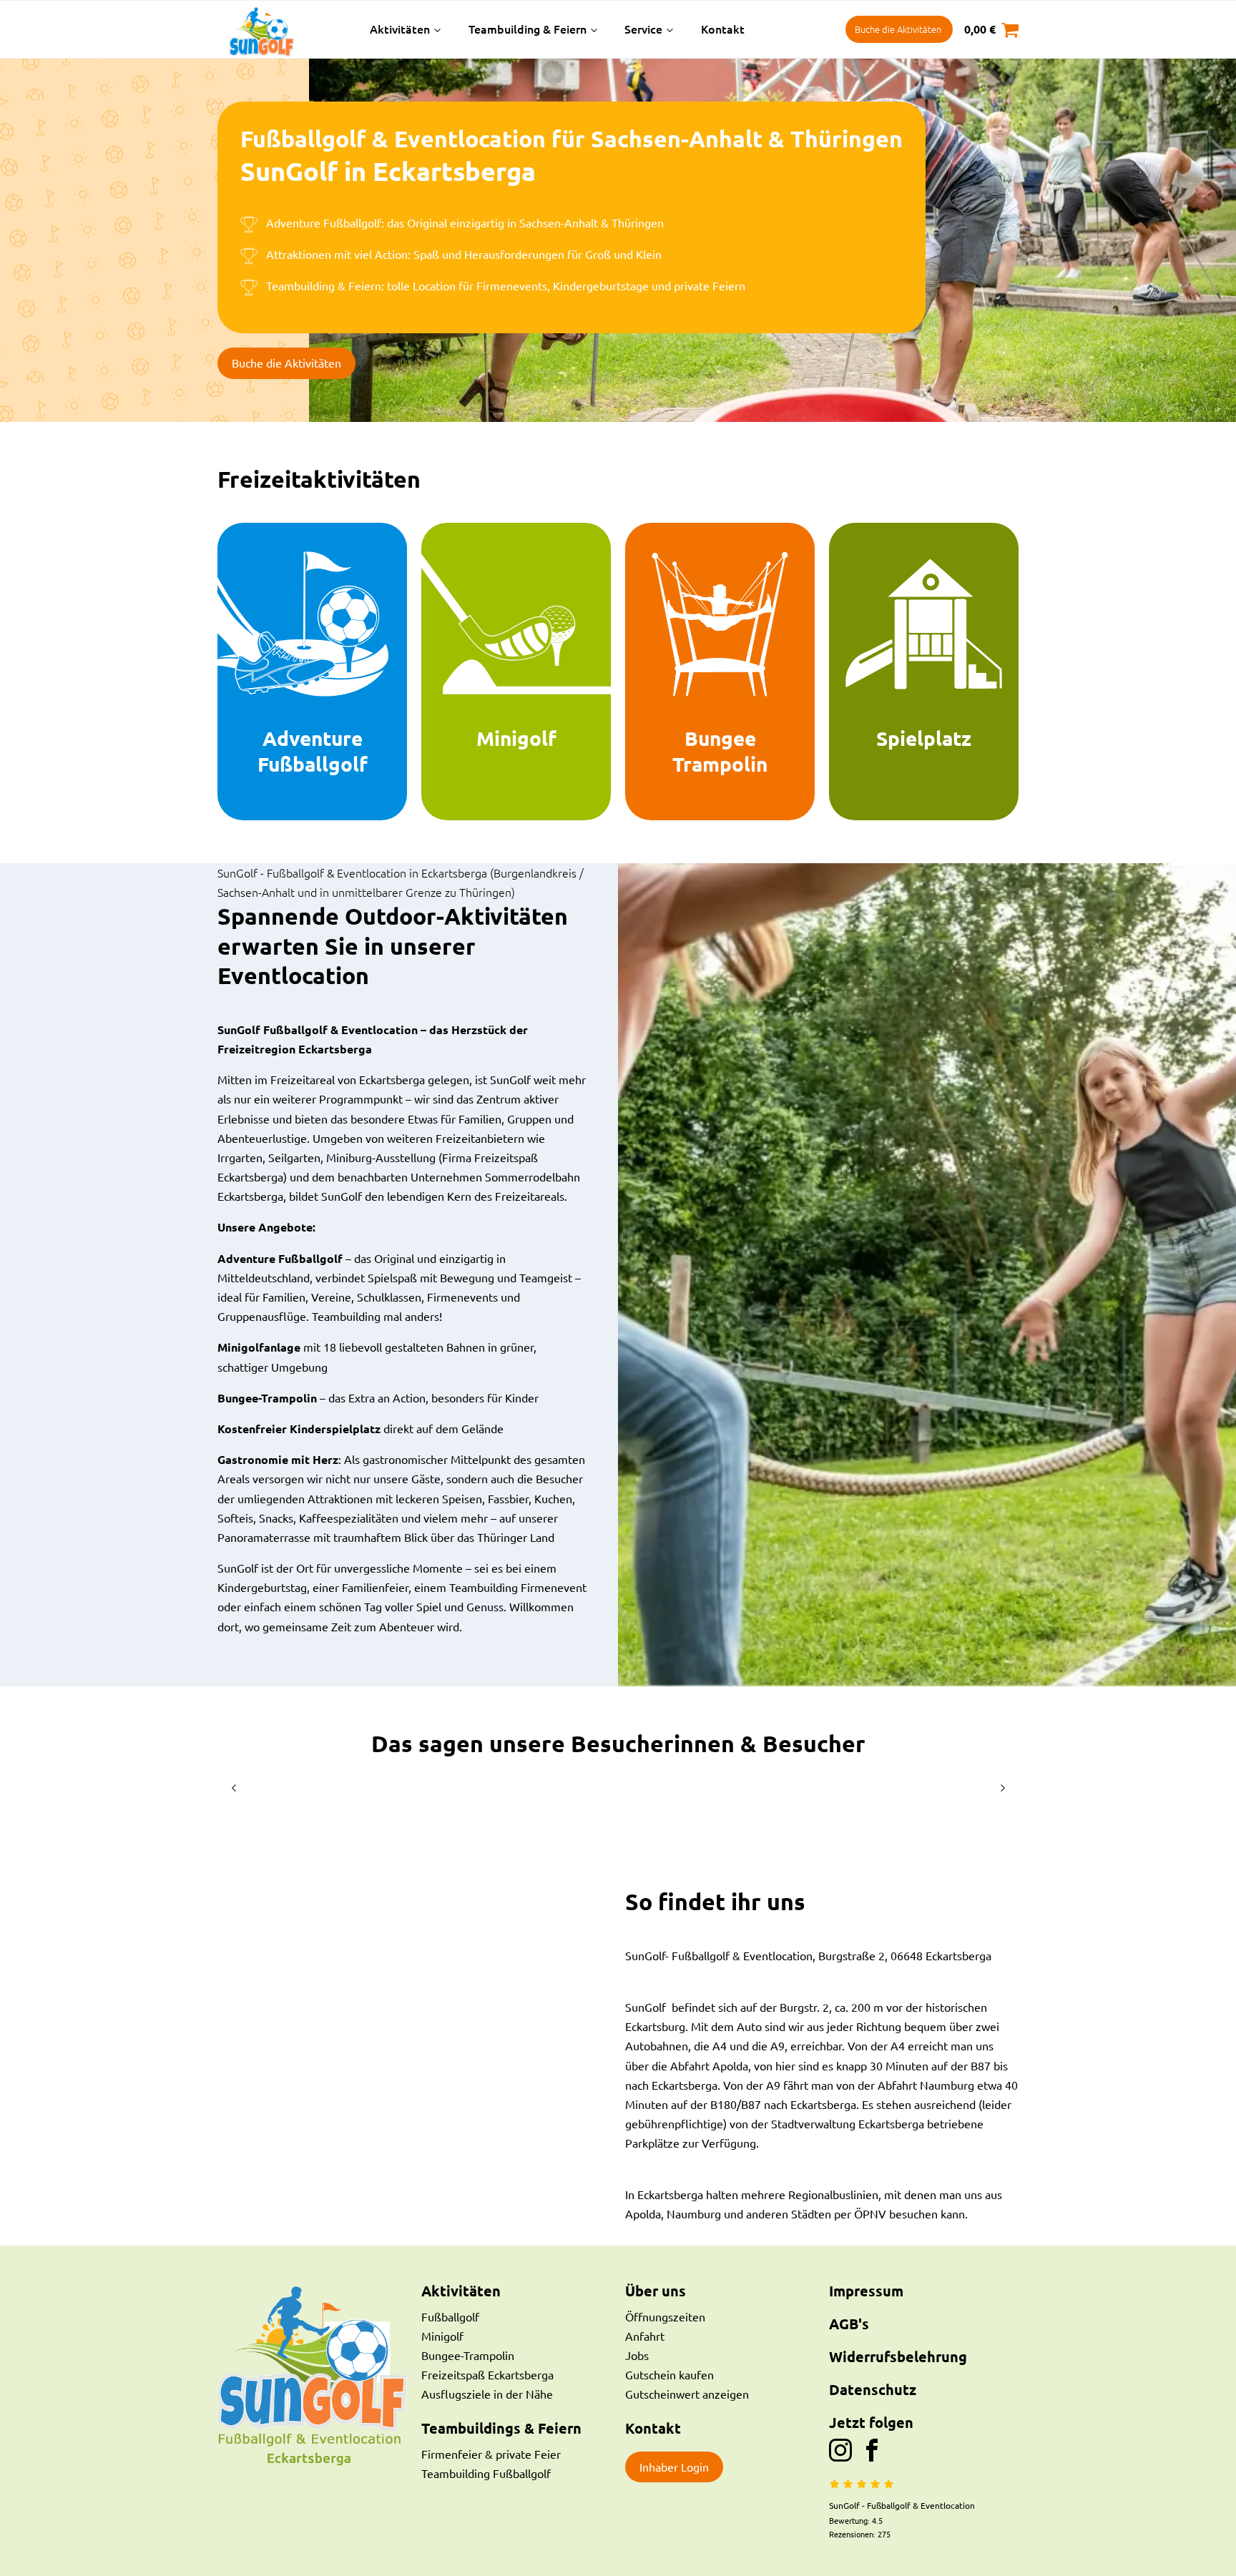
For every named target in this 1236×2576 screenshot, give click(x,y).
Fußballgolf (450, 2316)
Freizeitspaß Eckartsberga (487, 2374)
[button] (234, 1788)
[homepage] (284, 29)
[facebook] (872, 2450)
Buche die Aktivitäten (898, 29)
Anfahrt (645, 2336)
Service (643, 29)
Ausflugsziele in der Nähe (487, 2394)
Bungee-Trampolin (468, 2355)
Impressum (866, 2291)
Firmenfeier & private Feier (491, 2454)
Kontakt (723, 29)
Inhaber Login (674, 2467)
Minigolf (442, 2336)
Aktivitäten (400, 29)
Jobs (637, 2355)
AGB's (849, 2324)
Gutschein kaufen (669, 2374)
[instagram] (845, 2450)
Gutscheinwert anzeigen (687, 2394)
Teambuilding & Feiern (528, 29)
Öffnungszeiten (665, 2316)
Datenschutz (873, 2389)
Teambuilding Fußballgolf (486, 2473)
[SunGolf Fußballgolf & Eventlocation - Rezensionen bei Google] (862, 2484)
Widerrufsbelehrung (898, 2356)
